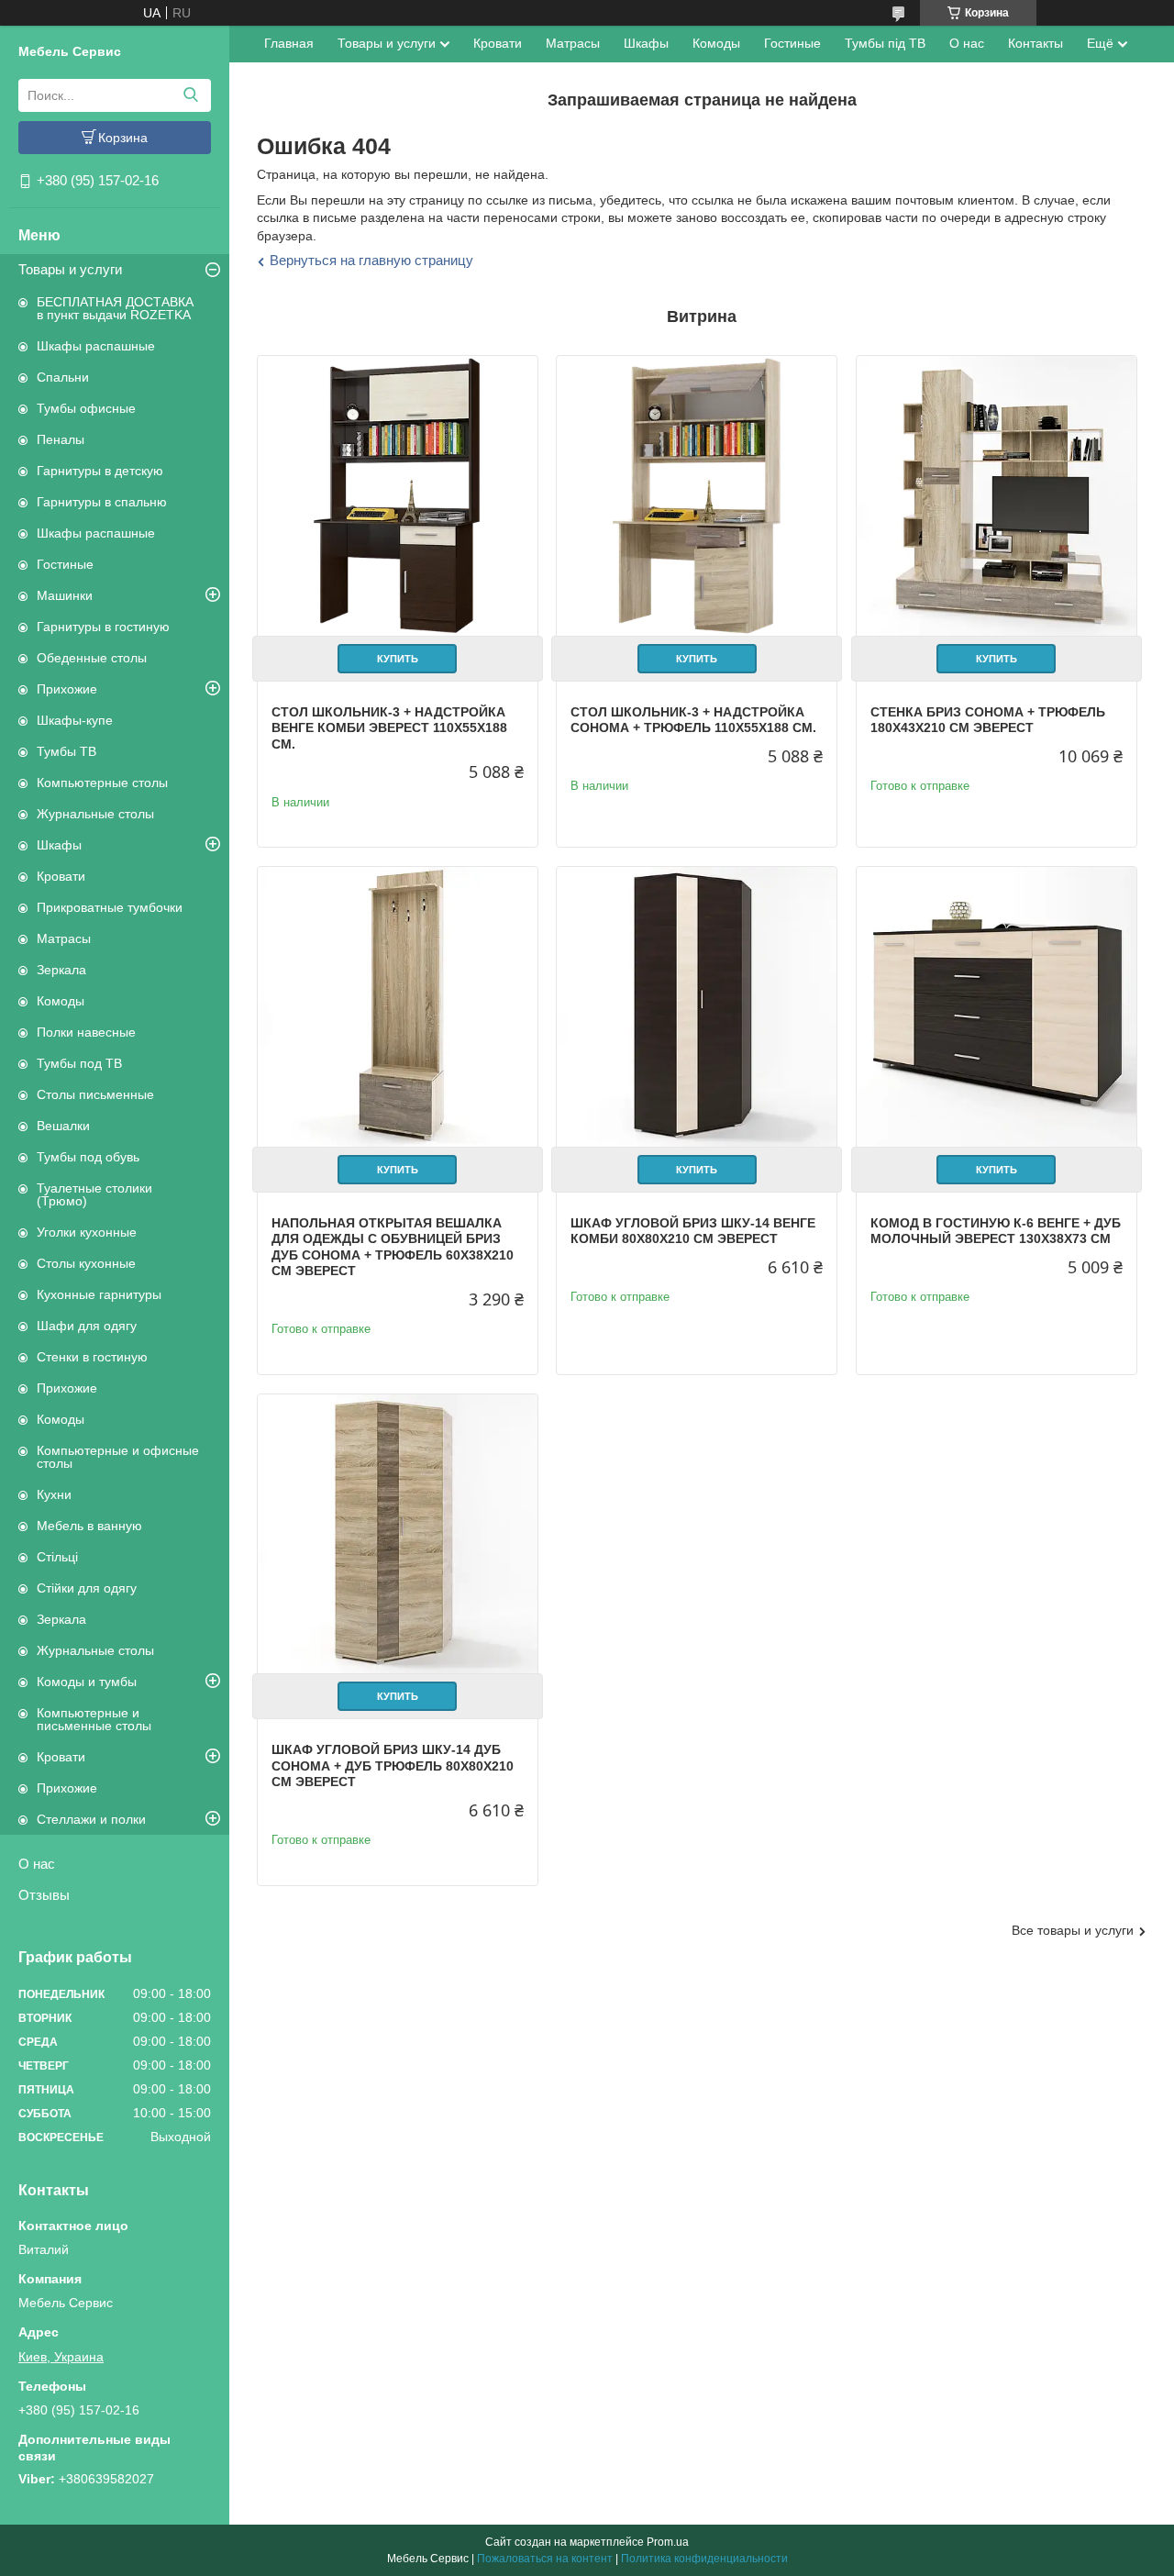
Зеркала (61, 970)
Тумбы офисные (86, 408)
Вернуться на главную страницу (371, 260)
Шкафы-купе (75, 720)
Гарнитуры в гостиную (103, 627)
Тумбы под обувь (88, 1157)
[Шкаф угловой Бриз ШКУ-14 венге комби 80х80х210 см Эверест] (697, 1007)
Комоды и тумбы (87, 1682)
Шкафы (59, 845)
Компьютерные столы (102, 783)
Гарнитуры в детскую (100, 471)
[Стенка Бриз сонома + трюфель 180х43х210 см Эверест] (997, 496)
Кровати (61, 876)
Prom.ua (668, 2542)
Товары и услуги (70, 269)
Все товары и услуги (1073, 1930)
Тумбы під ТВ (885, 43)
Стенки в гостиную (92, 1357)
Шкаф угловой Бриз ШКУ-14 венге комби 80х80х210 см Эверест (693, 1231)
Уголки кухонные (87, 1232)
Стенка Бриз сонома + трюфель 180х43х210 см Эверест (988, 720)
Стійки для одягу (87, 1588)
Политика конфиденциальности (704, 2559)
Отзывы (44, 1895)
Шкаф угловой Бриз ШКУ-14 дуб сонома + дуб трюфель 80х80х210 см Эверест (393, 1765)
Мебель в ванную (89, 1526)
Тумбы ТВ (66, 751)
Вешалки (63, 1126)
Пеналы (61, 439)
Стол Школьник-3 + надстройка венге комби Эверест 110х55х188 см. (389, 728)
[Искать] (190, 95)
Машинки (65, 595)
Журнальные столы (95, 814)
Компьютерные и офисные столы (118, 1457)
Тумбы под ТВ (79, 1063)
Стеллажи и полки (91, 1819)
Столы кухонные (86, 1263)
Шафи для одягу (87, 1326)
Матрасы (64, 938)
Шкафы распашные (96, 346)
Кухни (54, 1494)
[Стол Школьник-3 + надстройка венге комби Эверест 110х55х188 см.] (398, 496)
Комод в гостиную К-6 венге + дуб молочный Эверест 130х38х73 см (996, 1231)
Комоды (61, 1001)
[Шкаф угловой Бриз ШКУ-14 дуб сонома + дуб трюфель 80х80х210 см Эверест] (398, 1534)
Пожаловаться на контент (545, 2559)
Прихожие (67, 689)
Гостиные (65, 564)
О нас (37, 1864)
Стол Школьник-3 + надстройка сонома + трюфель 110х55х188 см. (693, 720)
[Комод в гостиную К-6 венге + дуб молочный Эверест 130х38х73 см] (997, 1007)
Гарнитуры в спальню (102, 502)
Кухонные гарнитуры (99, 1294)
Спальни (63, 377)
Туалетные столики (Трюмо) (94, 1194)
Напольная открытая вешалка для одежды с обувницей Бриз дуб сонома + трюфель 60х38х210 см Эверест (393, 1247)
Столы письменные (95, 1094)
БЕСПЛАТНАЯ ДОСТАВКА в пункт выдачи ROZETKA (115, 308)
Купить (398, 659)
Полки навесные (86, 1032)
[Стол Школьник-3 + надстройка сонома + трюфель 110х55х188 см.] (697, 496)
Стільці (57, 1557)
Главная (289, 43)
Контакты (1036, 43)
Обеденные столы (92, 658)
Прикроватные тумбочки (110, 907)
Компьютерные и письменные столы (94, 1719)
